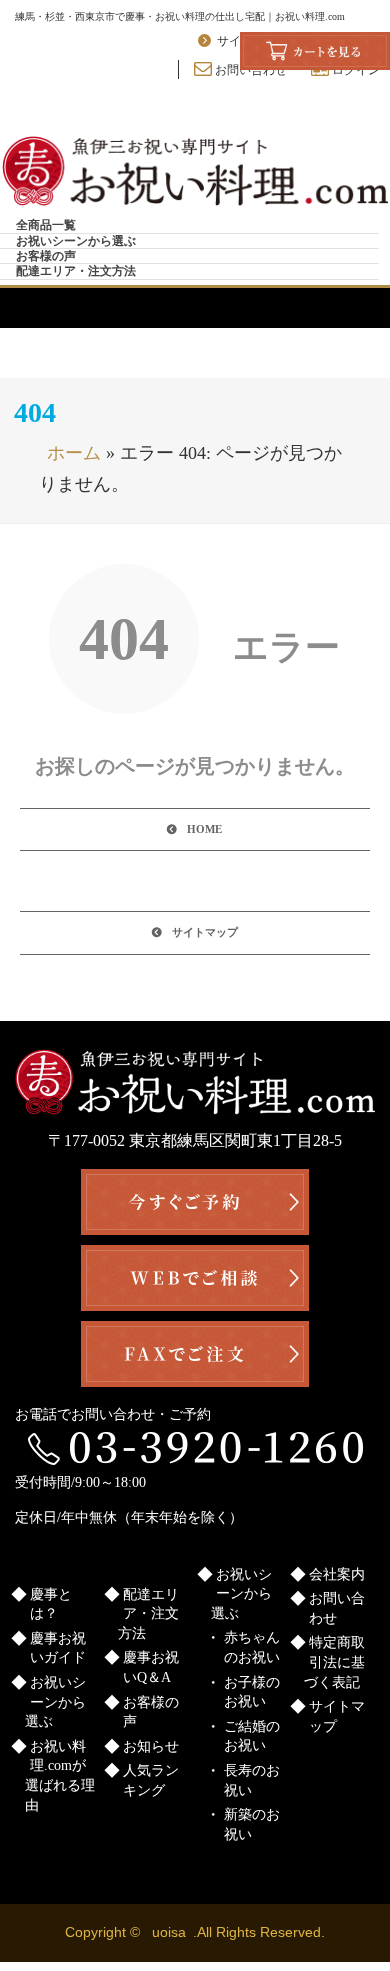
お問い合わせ (249, 70)
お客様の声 (46, 256)
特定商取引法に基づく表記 (334, 1662)
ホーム (74, 453)
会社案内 (337, 1574)
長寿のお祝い (252, 1780)
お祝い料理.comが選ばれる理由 (60, 1776)
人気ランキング (151, 1780)
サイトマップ (205, 932)
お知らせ (151, 1746)
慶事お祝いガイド (58, 1648)
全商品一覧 (46, 225)
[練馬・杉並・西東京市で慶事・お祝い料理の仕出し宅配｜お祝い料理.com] (195, 171)
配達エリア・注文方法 (76, 271)
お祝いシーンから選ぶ (76, 241)
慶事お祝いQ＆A (151, 1667)
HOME (204, 829)
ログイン (354, 70)
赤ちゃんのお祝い (252, 1647)
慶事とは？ (51, 1604)
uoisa (169, 1932)
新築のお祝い (252, 1824)
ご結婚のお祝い (252, 1736)
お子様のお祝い (252, 1692)
